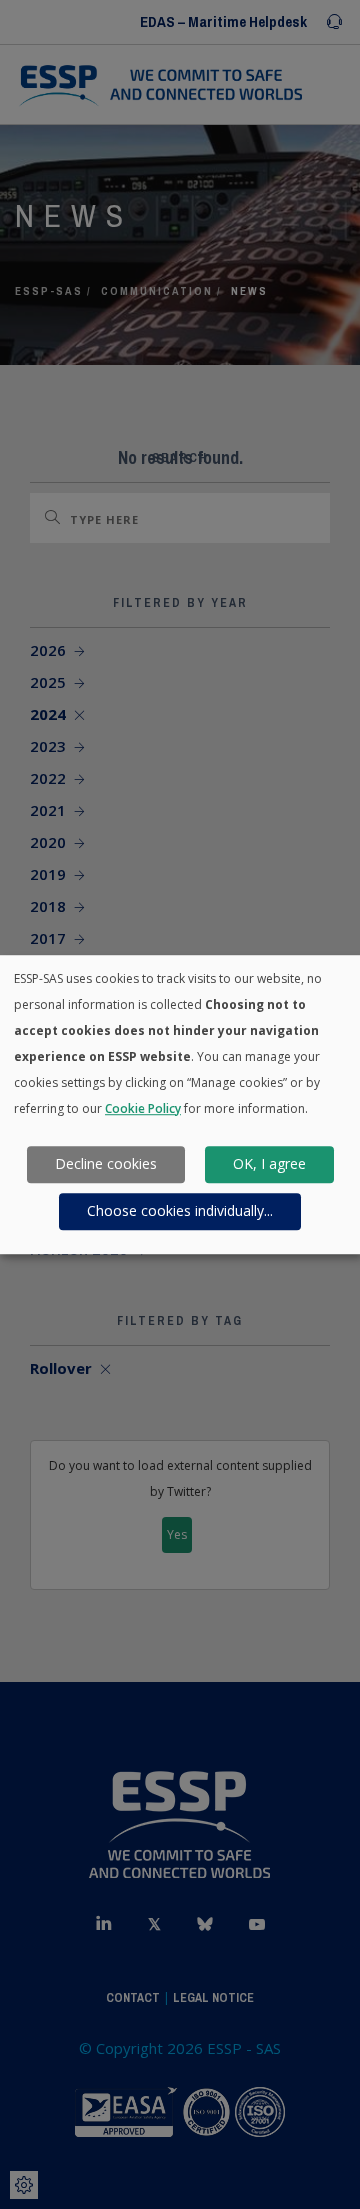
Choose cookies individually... (180, 1211)
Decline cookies (106, 1164)
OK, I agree (269, 1164)
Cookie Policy (143, 1108)
